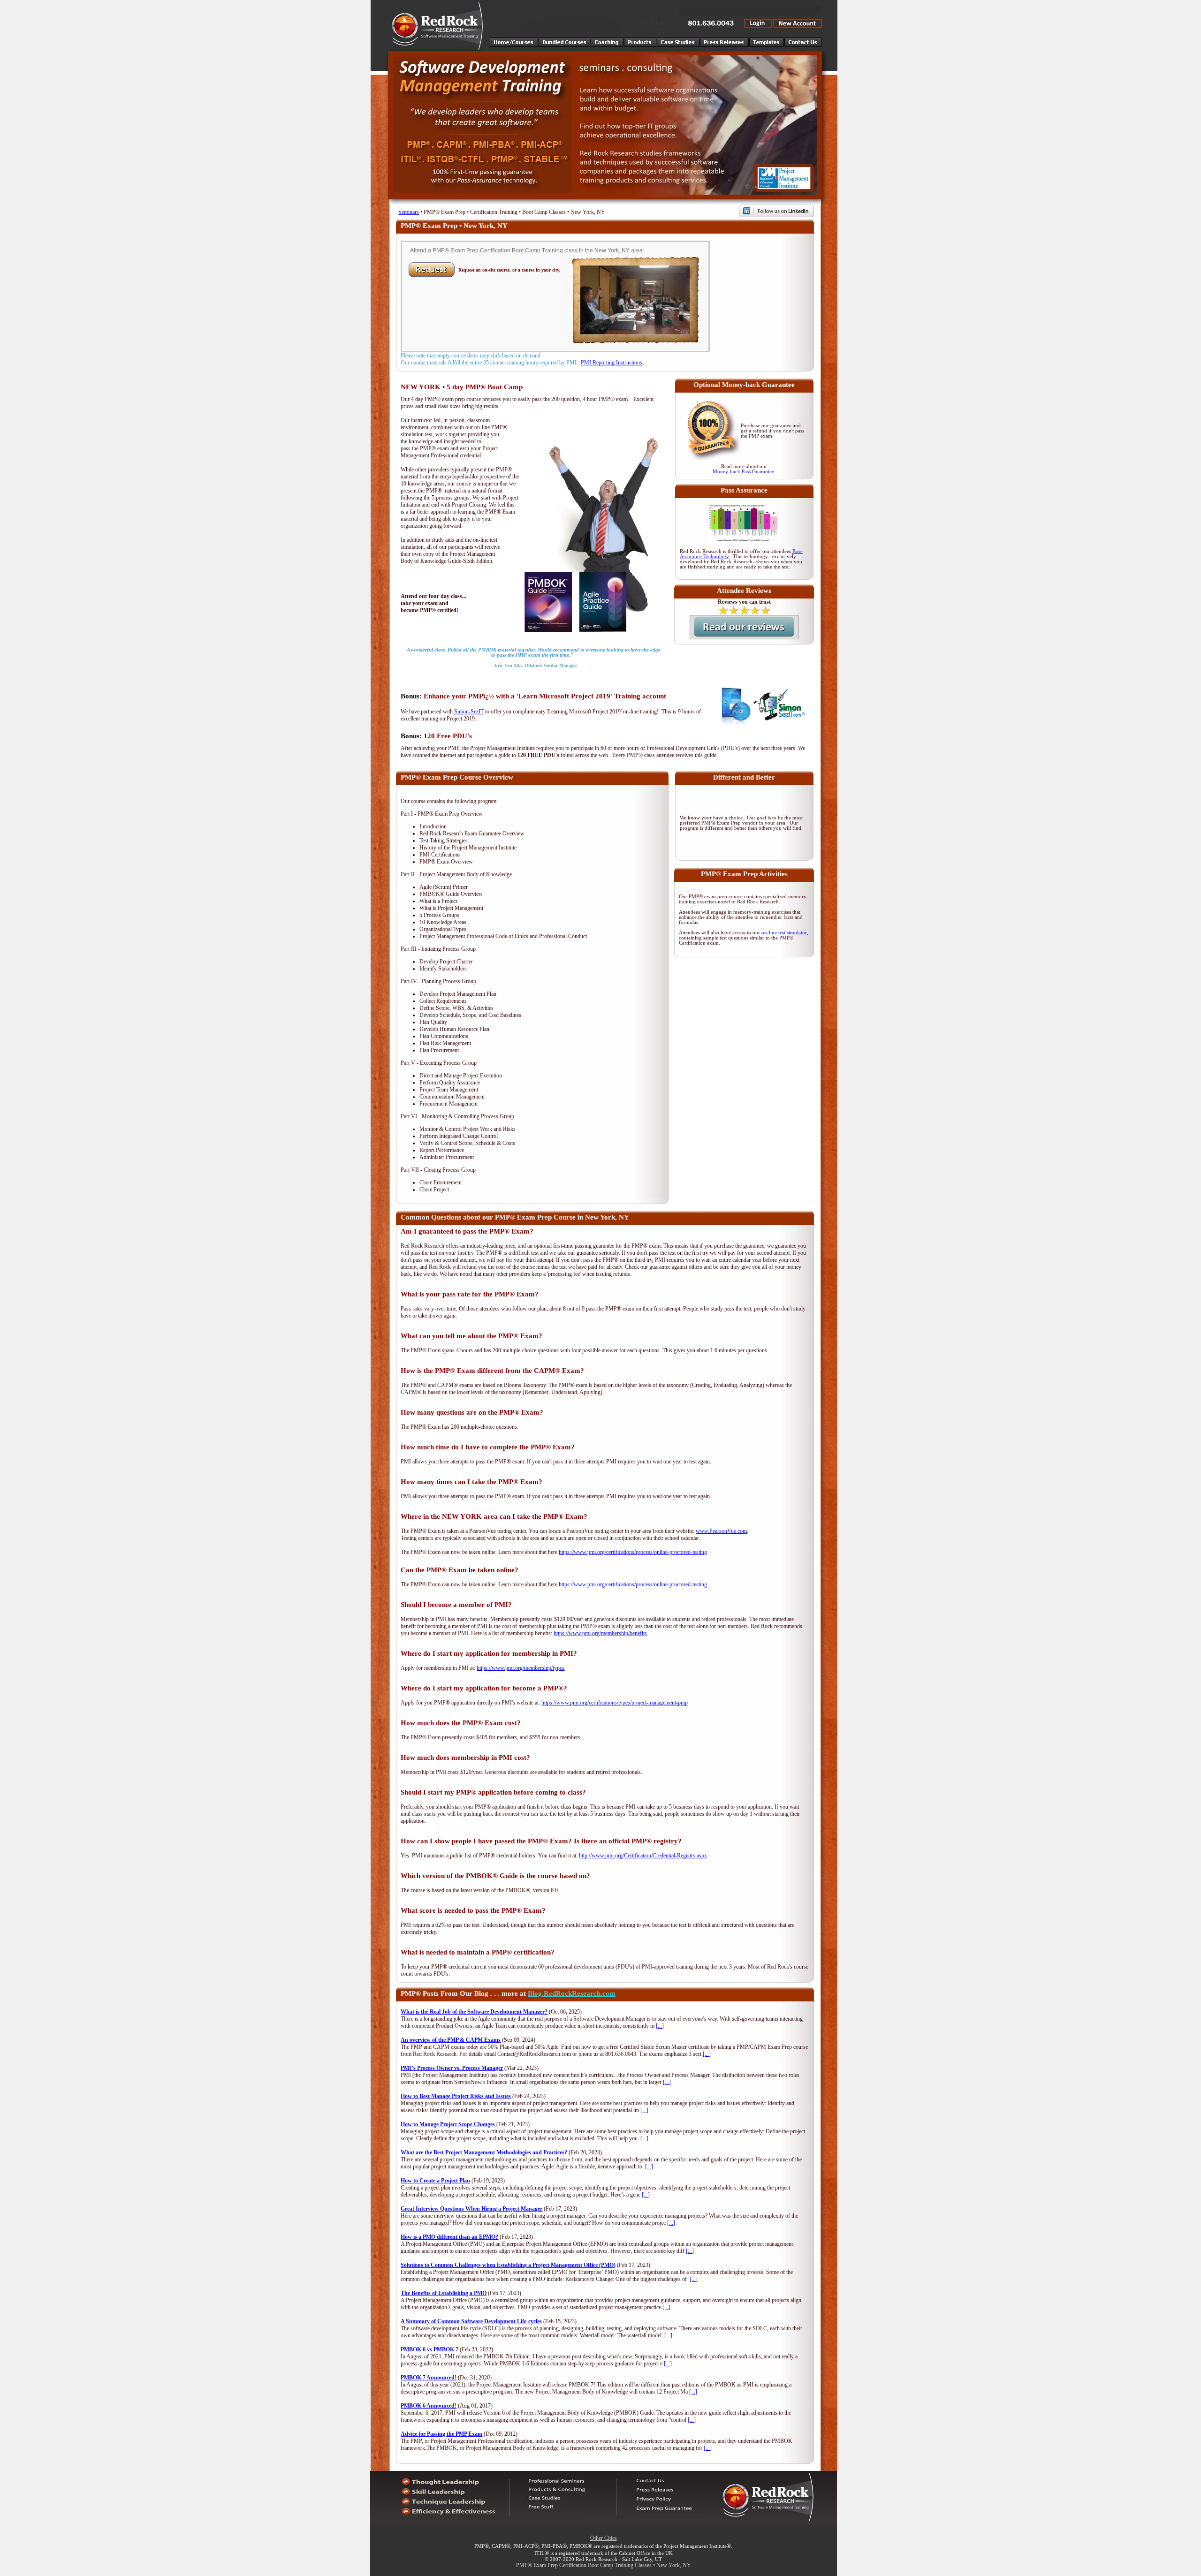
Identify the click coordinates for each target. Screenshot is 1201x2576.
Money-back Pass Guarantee (743, 472)
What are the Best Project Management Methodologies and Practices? (484, 2152)
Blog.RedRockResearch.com (572, 1993)
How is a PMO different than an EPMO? (449, 2237)
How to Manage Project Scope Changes (448, 2124)
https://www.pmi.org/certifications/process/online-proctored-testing (633, 1552)
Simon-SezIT (469, 712)
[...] (660, 2026)
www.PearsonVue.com (721, 1531)
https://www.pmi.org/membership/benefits (600, 1633)
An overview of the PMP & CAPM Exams (451, 2040)
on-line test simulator (784, 933)
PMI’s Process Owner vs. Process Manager (452, 2068)
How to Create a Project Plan (435, 2181)
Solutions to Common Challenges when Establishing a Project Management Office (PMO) (508, 2265)
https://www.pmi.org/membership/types (521, 1668)
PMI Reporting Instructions (612, 363)
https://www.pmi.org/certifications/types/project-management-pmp (615, 1703)
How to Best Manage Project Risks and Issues (456, 2096)
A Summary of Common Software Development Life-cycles (471, 2321)
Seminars (409, 212)
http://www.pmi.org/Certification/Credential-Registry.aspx (643, 1856)
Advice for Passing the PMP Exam (441, 2434)
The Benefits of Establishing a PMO (444, 2293)
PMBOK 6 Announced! (429, 2406)
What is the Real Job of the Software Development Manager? (474, 2012)
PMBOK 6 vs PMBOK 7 (429, 2349)
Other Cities (604, 2538)
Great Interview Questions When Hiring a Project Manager (471, 2209)
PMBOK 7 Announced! (429, 2378)
